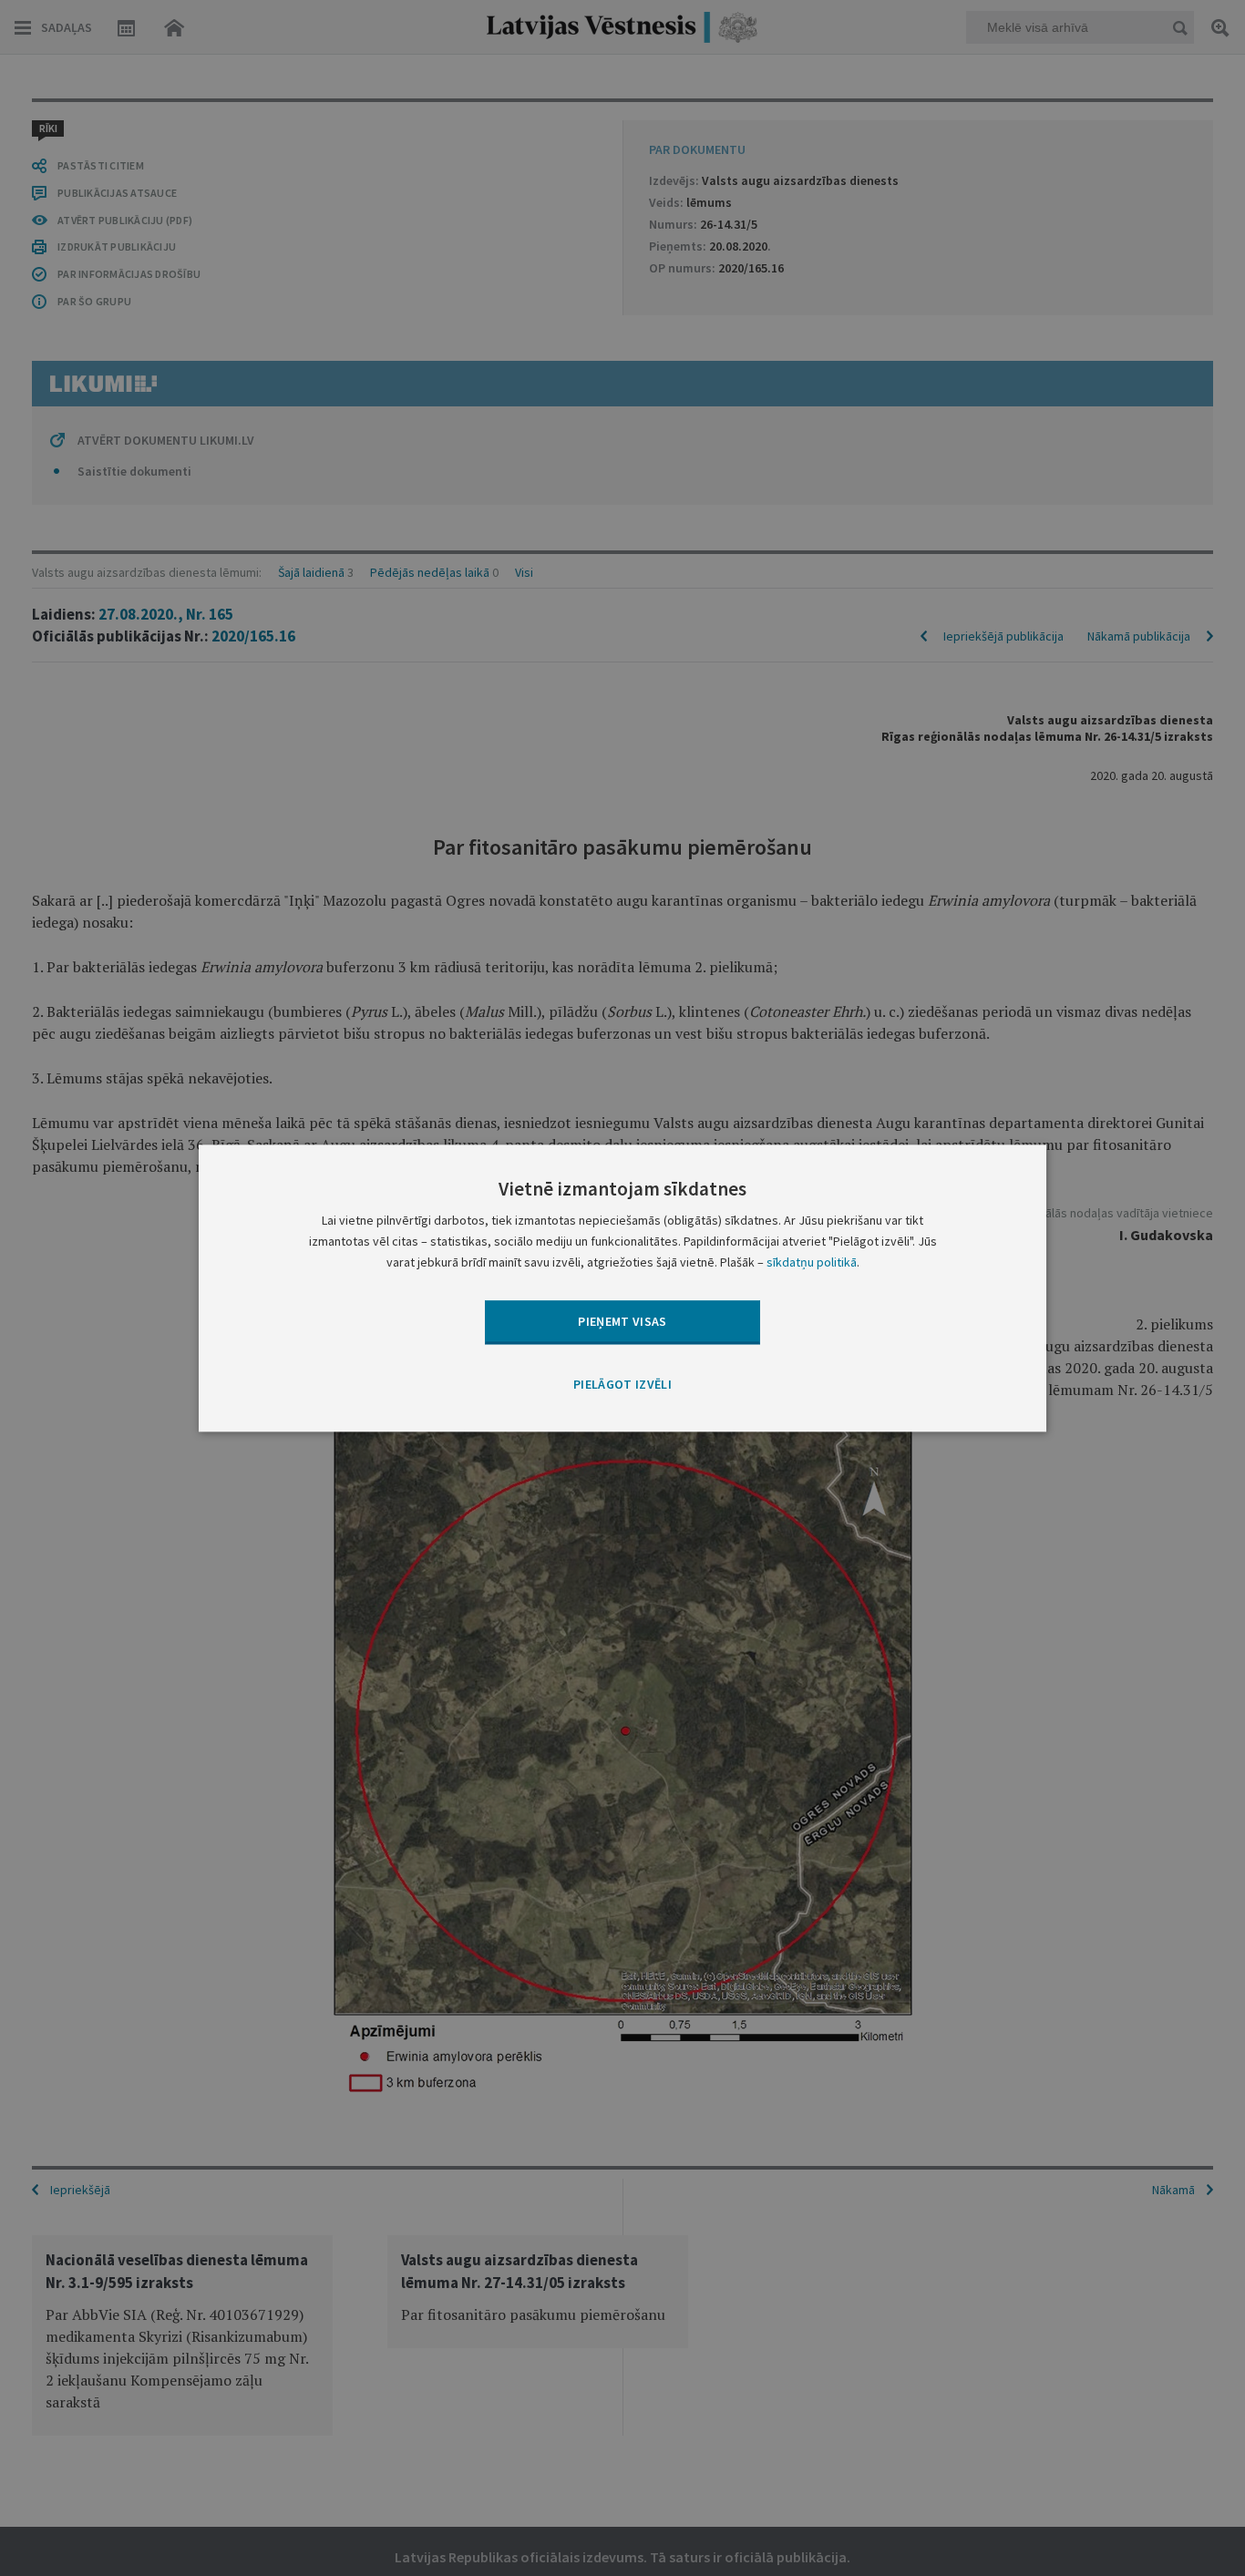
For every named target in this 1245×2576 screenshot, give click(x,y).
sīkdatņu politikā (812, 1262)
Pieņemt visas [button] (622, 1321)
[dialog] (622, 1288)
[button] (622, 1386)
